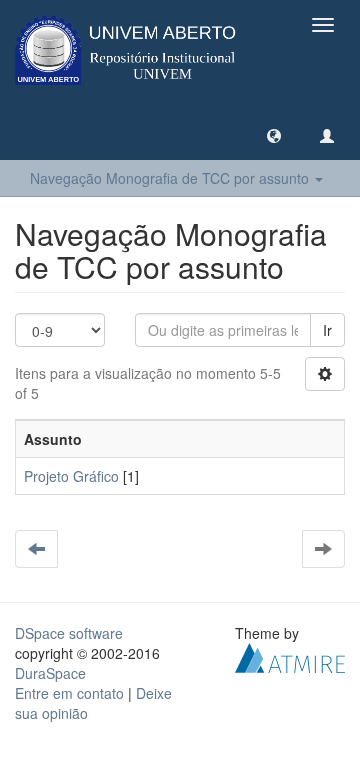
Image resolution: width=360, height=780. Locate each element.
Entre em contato (69, 693)
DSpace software (69, 633)
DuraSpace (50, 673)
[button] (274, 135)
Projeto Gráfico (71, 476)
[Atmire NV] (290, 656)
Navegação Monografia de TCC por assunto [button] (171, 178)
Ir (327, 330)
